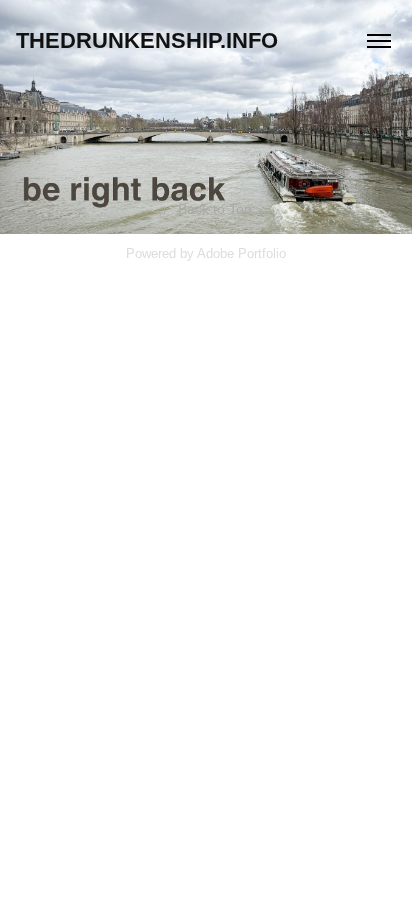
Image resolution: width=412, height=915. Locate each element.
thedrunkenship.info (147, 40)
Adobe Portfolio (241, 253)
